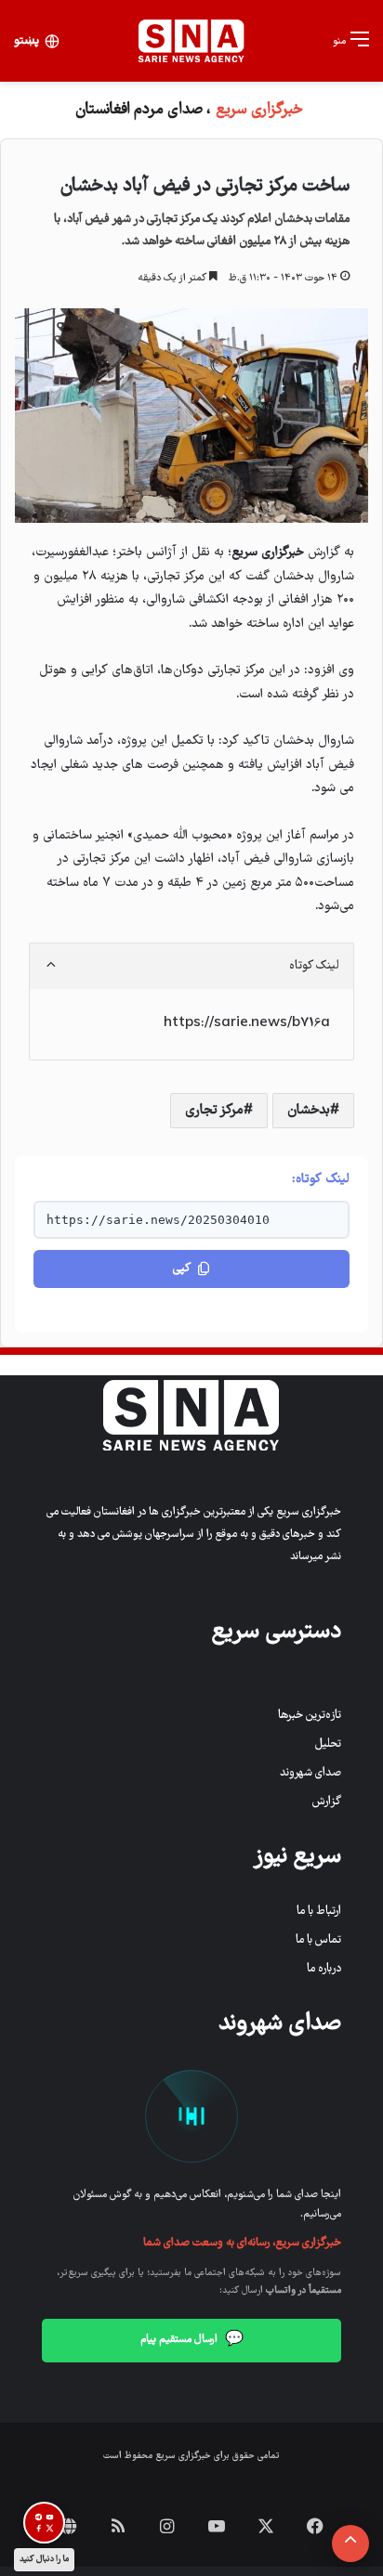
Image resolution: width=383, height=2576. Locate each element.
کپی (182, 1269)
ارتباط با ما (319, 1912)
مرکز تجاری (214, 1111)
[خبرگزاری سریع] (191, 41)
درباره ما (324, 1969)
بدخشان (309, 1111)
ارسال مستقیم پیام (192, 2340)
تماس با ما (318, 1940)
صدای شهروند (310, 1773)
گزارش (327, 1802)
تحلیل (328, 1744)
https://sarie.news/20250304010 (158, 1220)
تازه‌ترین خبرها (310, 1716)
